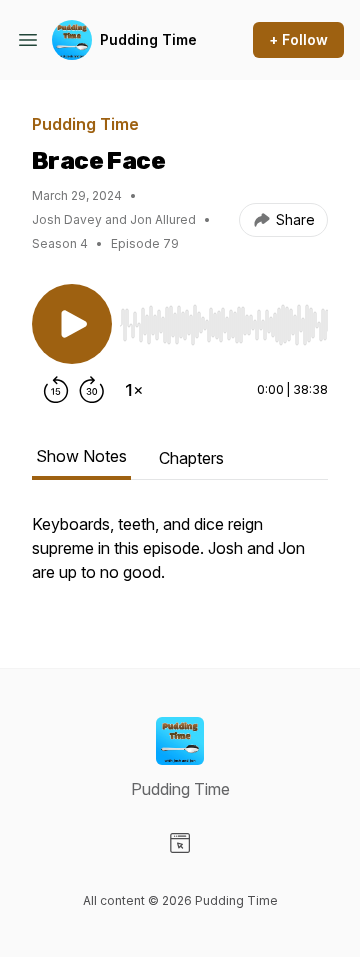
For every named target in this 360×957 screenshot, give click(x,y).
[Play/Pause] (72, 324)
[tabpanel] (180, 558)
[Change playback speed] (134, 390)
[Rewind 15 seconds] (56, 390)
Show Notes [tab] (81, 456)
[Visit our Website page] (180, 843)
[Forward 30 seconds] (92, 390)
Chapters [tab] (191, 458)
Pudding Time (148, 39)
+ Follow (298, 39)
